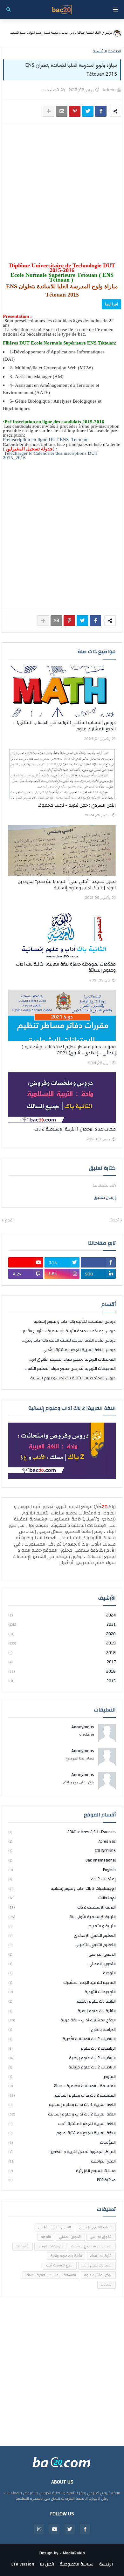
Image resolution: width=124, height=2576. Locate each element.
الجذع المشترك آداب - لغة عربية (62, 2020)
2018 (62, 1653)
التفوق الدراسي (62, 1954)
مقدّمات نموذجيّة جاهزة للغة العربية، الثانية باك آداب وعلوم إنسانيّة (66, 968)
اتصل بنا (47, 2565)
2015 (62, 1681)
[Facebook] (101, 111)
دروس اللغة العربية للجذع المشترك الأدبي (79, 1350)
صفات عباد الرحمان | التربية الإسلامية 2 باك (75, 1130)
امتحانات (107, 2285)
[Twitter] (88, 111)
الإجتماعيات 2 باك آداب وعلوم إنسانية (62, 1889)
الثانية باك (23, 2246)
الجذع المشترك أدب (60, 2265)
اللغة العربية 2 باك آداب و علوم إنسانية (62, 2114)
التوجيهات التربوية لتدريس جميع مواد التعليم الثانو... (70, 1369)
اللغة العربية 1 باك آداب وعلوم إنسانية (62, 2105)
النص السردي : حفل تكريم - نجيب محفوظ (77, 806)
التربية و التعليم (62, 1926)
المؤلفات (62, 2142)
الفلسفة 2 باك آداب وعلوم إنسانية (62, 2095)
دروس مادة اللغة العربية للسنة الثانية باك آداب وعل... (69, 1340)
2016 (62, 1671)
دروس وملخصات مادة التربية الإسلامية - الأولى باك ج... (68, 1331)
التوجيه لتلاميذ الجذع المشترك (62, 1983)
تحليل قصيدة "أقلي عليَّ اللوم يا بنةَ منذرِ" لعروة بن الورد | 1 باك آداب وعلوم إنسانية (67, 885)
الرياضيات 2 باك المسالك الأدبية (62, 2039)
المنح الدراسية (62, 2161)
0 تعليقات (51, 90)
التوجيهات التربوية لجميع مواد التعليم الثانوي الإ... (72, 1359)
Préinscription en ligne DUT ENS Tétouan (45, 440)
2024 (62, 1616)
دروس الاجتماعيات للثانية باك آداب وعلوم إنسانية (73, 1378)
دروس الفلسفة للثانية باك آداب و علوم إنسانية (75, 1322)
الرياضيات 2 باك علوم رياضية (62, 2058)
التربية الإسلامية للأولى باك (62, 1917)
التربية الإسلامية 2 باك (62, 1907)
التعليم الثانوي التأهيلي (62, 1945)
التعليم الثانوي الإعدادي (62, 1936)
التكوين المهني (62, 1964)
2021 (62, 1624)
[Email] (62, 111)
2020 (62, 1634)
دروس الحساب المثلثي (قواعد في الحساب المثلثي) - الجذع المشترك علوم (65, 726)
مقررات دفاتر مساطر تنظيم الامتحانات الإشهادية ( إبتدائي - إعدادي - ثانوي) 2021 (69, 1050)
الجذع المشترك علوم (98, 2275)
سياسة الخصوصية (77, 2565)
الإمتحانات (62, 1898)
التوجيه (62, 1973)
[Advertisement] (62, 193)
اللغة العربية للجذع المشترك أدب (62, 2124)
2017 (62, 1662)
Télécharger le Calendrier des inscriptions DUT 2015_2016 (50, 455)
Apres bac (62, 1841)
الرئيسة (106, 2565)
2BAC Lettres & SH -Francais (62, 1832)
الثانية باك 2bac (101, 2256)
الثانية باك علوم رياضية (62, 2001)
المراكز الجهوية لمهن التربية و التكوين (62, 2152)
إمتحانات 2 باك (62, 1879)
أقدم (9, 1220)
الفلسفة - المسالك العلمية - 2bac (62, 2086)
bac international (62, 1860)
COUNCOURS (62, 1851)
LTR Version (23, 2565)
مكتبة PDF (62, 2180)
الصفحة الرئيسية (107, 51)
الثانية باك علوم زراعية (62, 2011)
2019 (62, 1643)
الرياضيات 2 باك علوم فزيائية (62, 2067)
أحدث (114, 1220)
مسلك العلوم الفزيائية (62, 2171)
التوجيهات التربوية (62, 1992)
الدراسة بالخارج (62, 2030)
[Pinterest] (75, 111)
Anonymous (83, 1727)
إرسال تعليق (105, 1198)
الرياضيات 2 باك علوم (62, 2048)
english (62, 1870)
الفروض (62, 2077)
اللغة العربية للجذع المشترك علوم (62, 2133)
